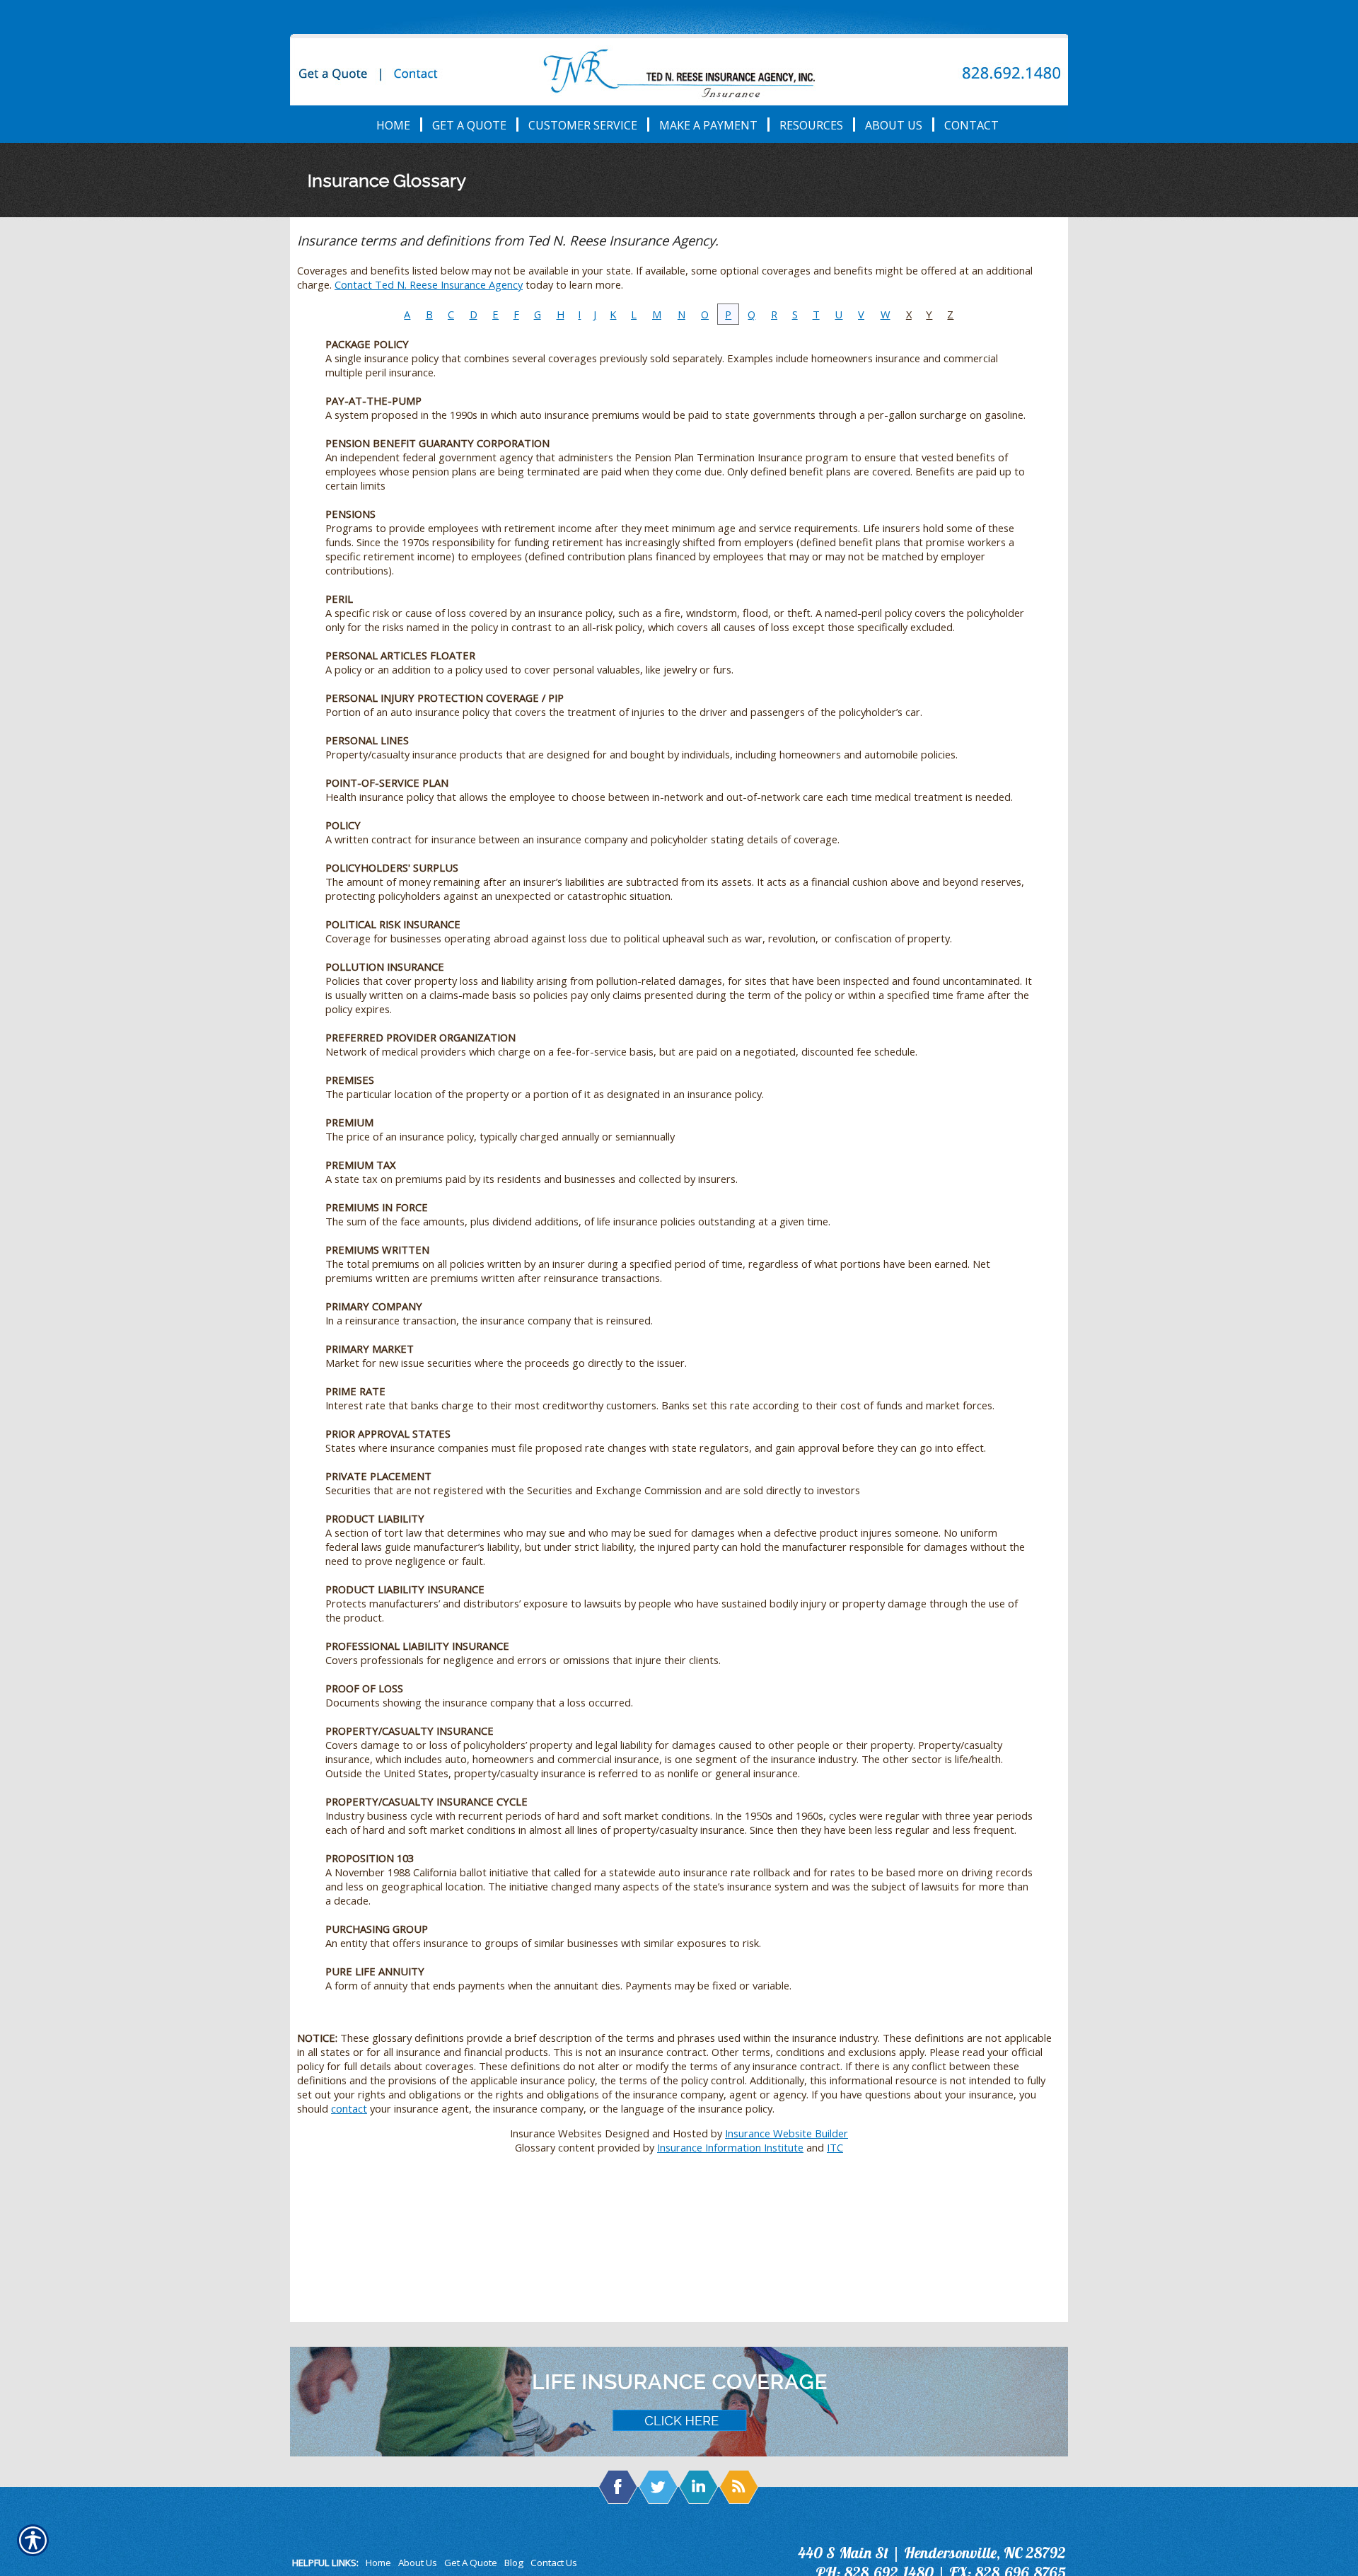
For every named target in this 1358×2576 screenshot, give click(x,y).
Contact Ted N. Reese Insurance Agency (429, 284)
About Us (418, 2563)
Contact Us (554, 2563)
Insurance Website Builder (787, 2133)
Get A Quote (471, 2563)
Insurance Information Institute (730, 2147)
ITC (835, 2147)
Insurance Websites (556, 2133)
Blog (514, 2563)
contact (349, 2108)
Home (378, 2563)
